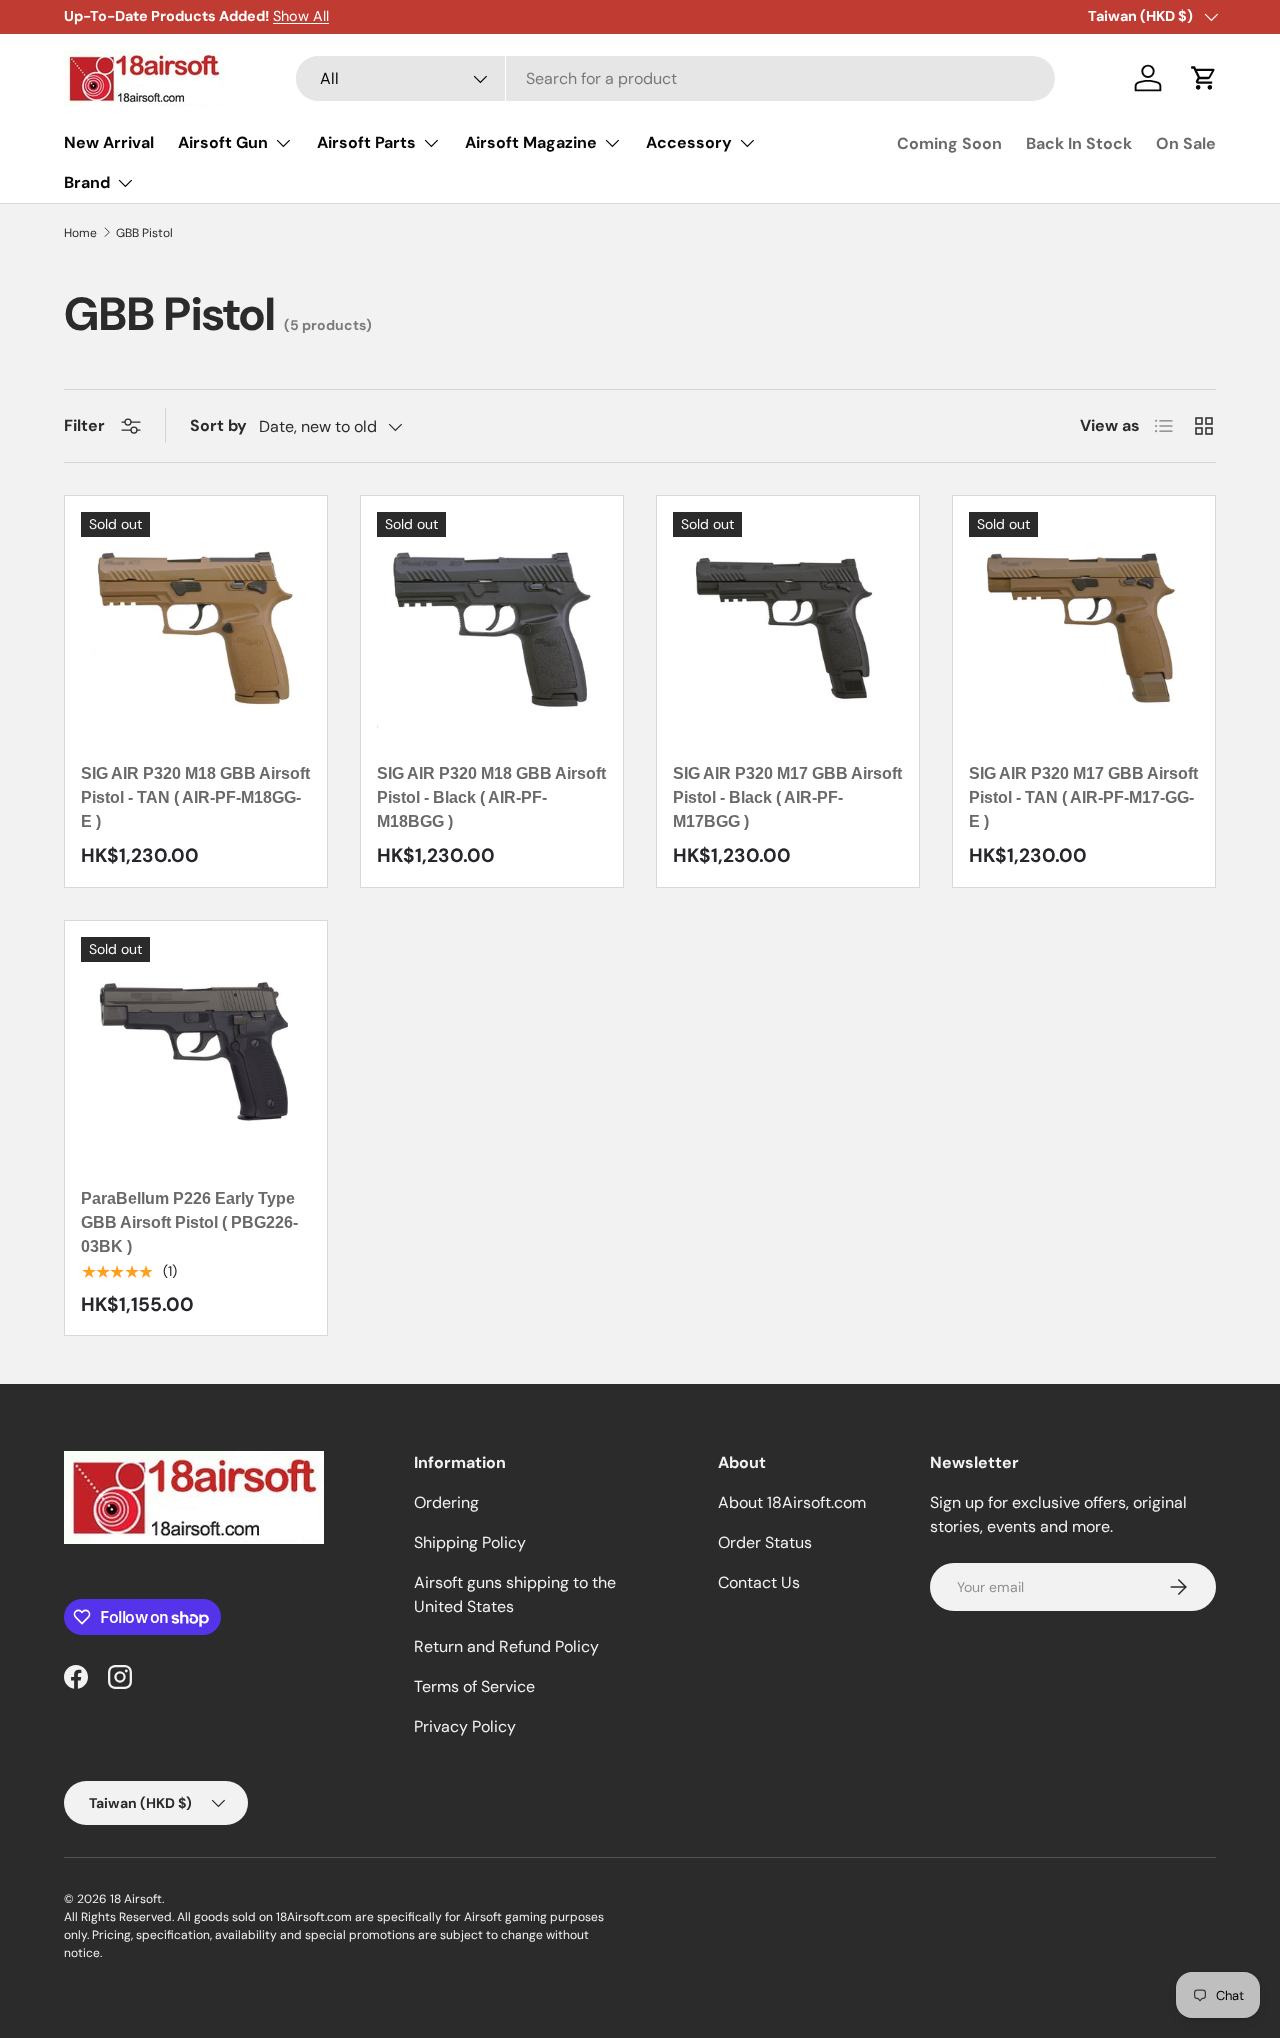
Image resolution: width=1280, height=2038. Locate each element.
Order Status (765, 1542)
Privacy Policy (465, 1726)
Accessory (689, 142)
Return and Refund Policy (506, 1646)
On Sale (1186, 143)
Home (80, 233)
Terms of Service (474, 1686)
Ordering (446, 1502)
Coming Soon (949, 143)
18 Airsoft (136, 1899)
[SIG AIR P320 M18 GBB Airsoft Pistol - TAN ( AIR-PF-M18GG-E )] (196, 627)
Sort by (218, 425)
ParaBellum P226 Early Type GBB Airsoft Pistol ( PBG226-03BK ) (189, 1222)
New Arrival (109, 142)
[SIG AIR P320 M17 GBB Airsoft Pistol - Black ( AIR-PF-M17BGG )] (788, 627)
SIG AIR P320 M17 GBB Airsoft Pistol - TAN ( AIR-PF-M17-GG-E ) (1083, 797)
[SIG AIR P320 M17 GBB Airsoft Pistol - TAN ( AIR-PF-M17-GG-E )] (1084, 627)
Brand (87, 182)
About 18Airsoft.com (792, 1502)
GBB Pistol (144, 233)
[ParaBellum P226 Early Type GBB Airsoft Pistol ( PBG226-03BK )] (196, 1052)
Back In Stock (1079, 143)
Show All (301, 16)
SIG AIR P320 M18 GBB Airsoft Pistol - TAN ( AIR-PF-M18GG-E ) (195, 797)
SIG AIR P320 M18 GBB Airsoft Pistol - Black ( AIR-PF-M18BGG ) (491, 797)
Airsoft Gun (223, 142)
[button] (1204, 78)
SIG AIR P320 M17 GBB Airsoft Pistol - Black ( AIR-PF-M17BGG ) (787, 797)
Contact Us (759, 1582)
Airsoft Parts (366, 142)
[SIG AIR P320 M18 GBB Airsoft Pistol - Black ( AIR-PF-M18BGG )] (492, 627)
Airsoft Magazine (531, 142)
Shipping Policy (470, 1542)
